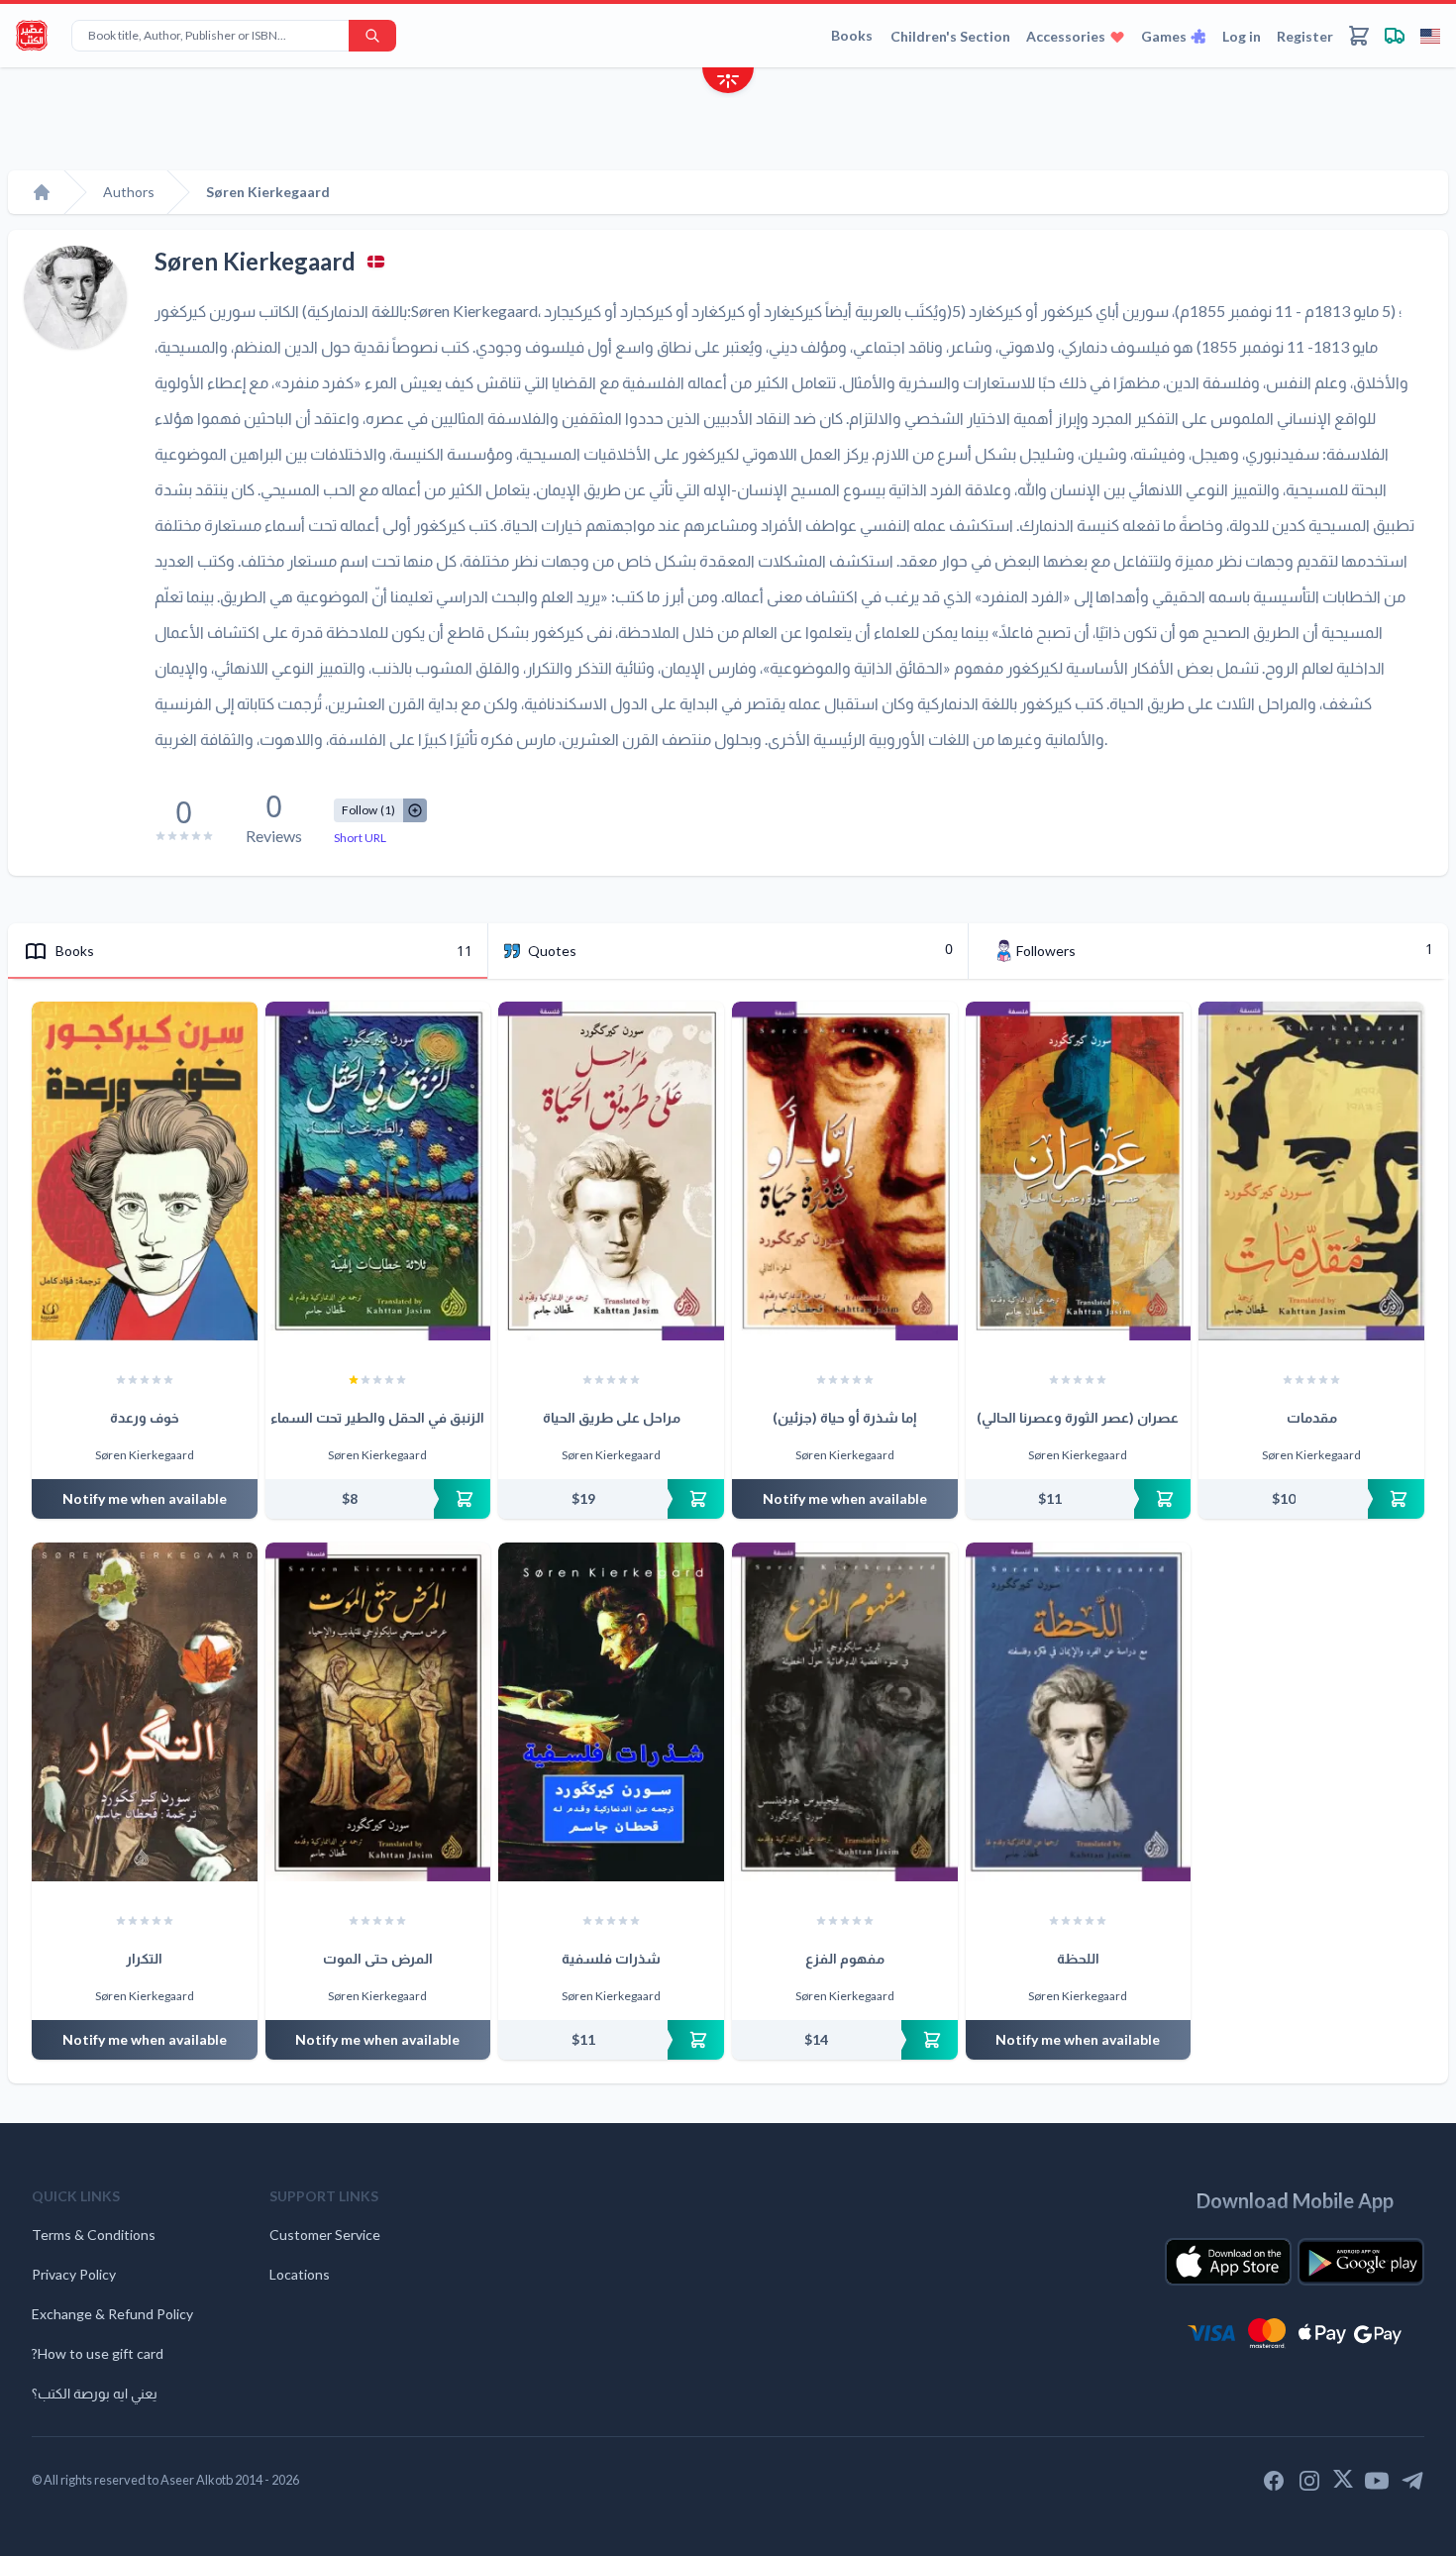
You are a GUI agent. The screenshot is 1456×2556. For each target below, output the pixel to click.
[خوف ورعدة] (145, 1171)
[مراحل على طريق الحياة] (611, 1171)
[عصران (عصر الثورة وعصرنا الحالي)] (1079, 1171)
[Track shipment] (1395, 36)
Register (1305, 36)
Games (1164, 36)
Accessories (1066, 36)
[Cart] (1359, 36)
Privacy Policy (74, 2274)
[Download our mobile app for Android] (1361, 2262)
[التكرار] (145, 1712)
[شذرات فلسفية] (611, 1712)
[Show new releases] (728, 83)
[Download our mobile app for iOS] (1228, 2262)
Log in (1242, 36)
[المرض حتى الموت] (378, 1712)
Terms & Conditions (94, 2235)
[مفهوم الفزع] (845, 1712)
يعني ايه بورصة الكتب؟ (95, 2393)
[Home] (42, 192)
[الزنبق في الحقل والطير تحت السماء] (378, 1171)
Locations (300, 2274)
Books (852, 35)
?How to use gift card (98, 2353)
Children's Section (950, 36)
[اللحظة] (1079, 1712)
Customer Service (325, 2235)
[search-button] (372, 36)
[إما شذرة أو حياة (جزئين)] (845, 1171)
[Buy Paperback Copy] (378, 1499)
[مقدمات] (1311, 1171)
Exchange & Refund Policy (112, 2314)
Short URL (360, 838)
